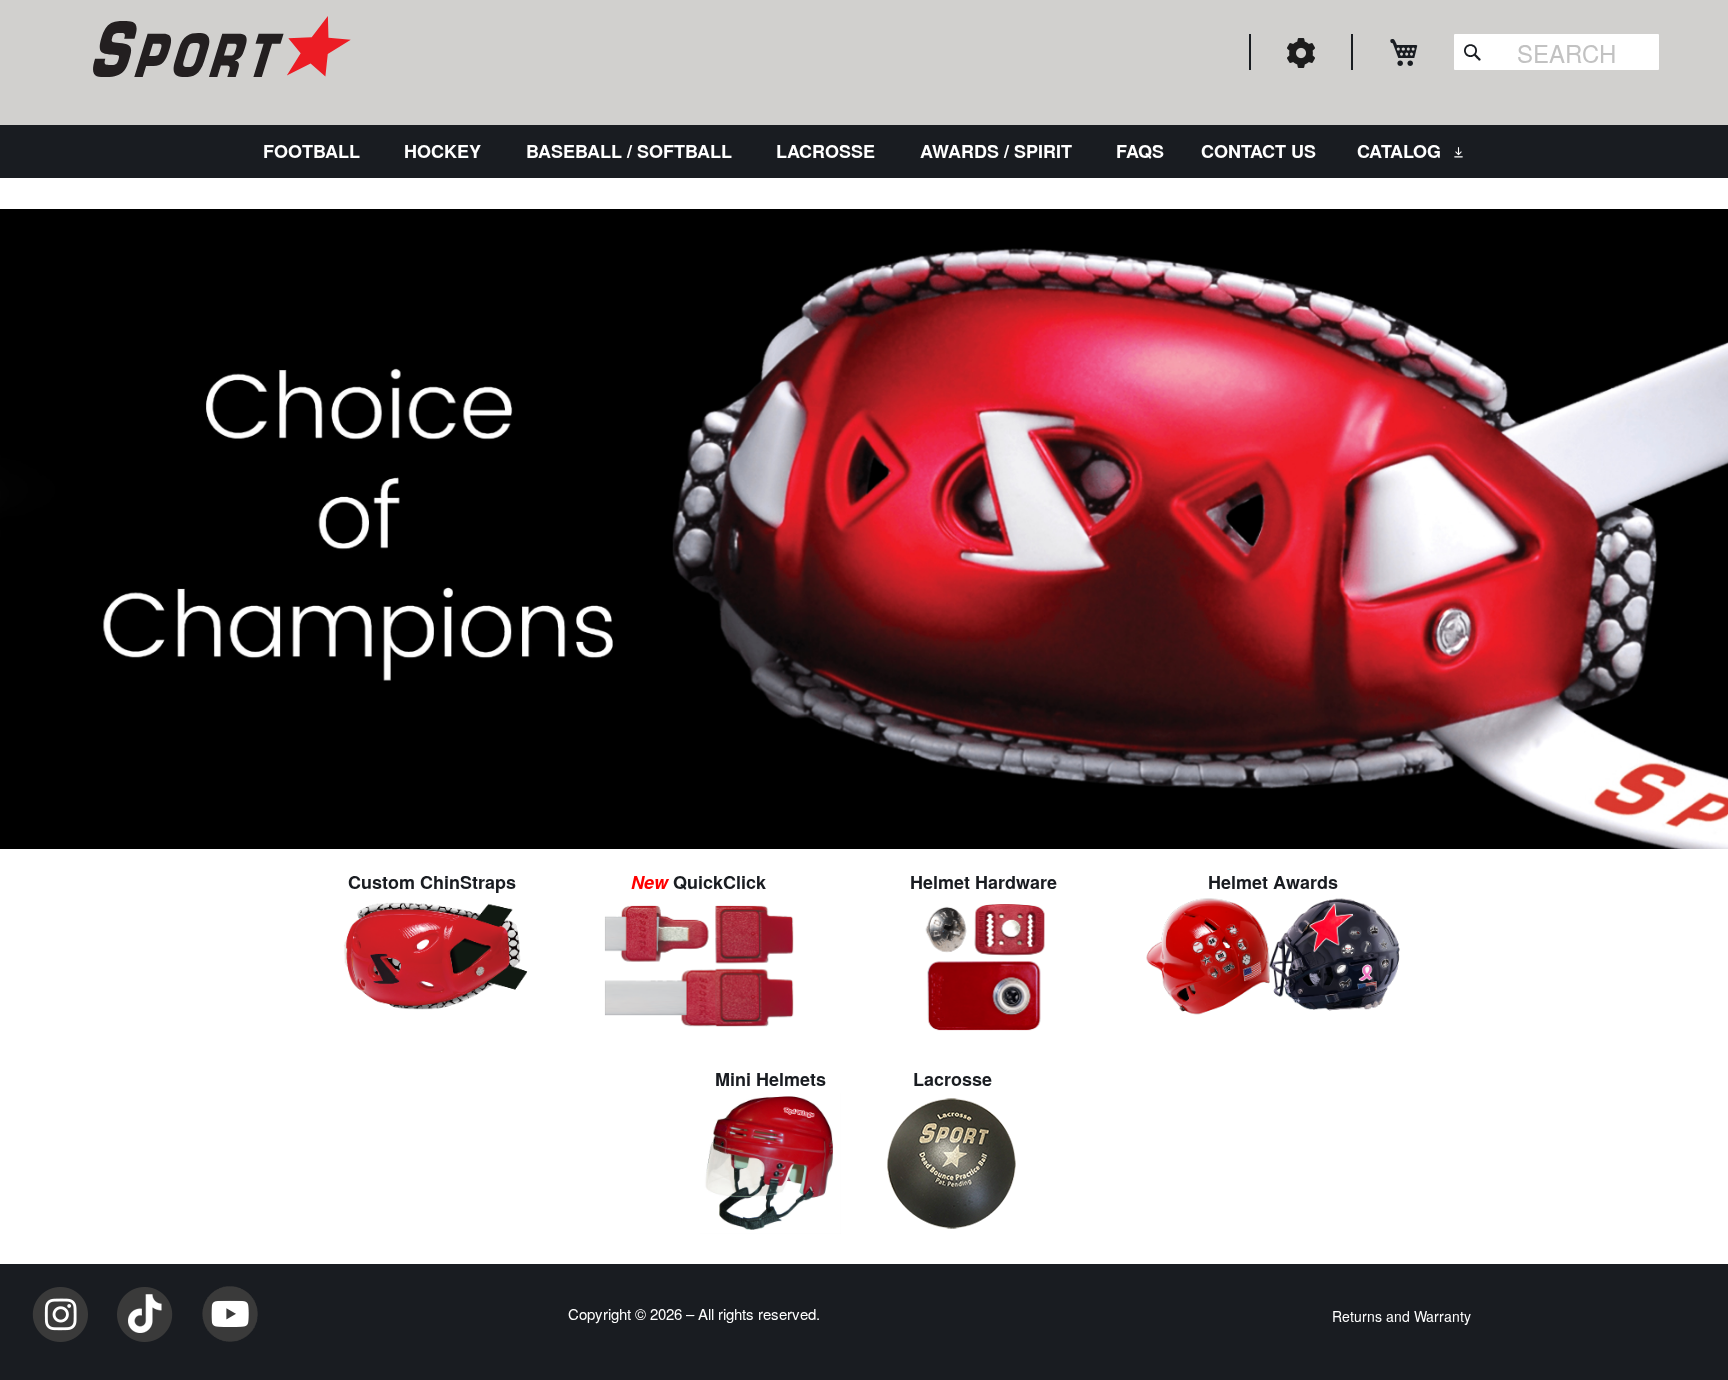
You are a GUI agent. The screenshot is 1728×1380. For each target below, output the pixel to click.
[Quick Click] (699, 963)
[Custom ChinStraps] (432, 953)
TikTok (145, 1314)
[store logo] (219, 50)
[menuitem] (315, 151)
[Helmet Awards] (1274, 953)
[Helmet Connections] (984, 963)
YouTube (230, 1314)
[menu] (864, 151)
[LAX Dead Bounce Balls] (952, 1160)
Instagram (60, 1314)
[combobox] (1556, 52)
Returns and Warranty (1401, 1316)
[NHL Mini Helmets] (770, 1160)
